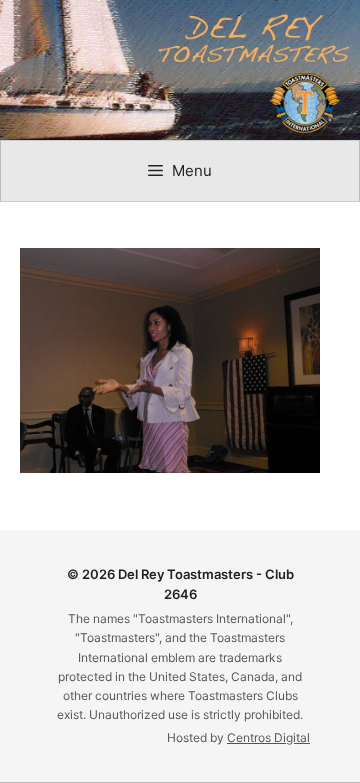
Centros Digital (268, 737)
